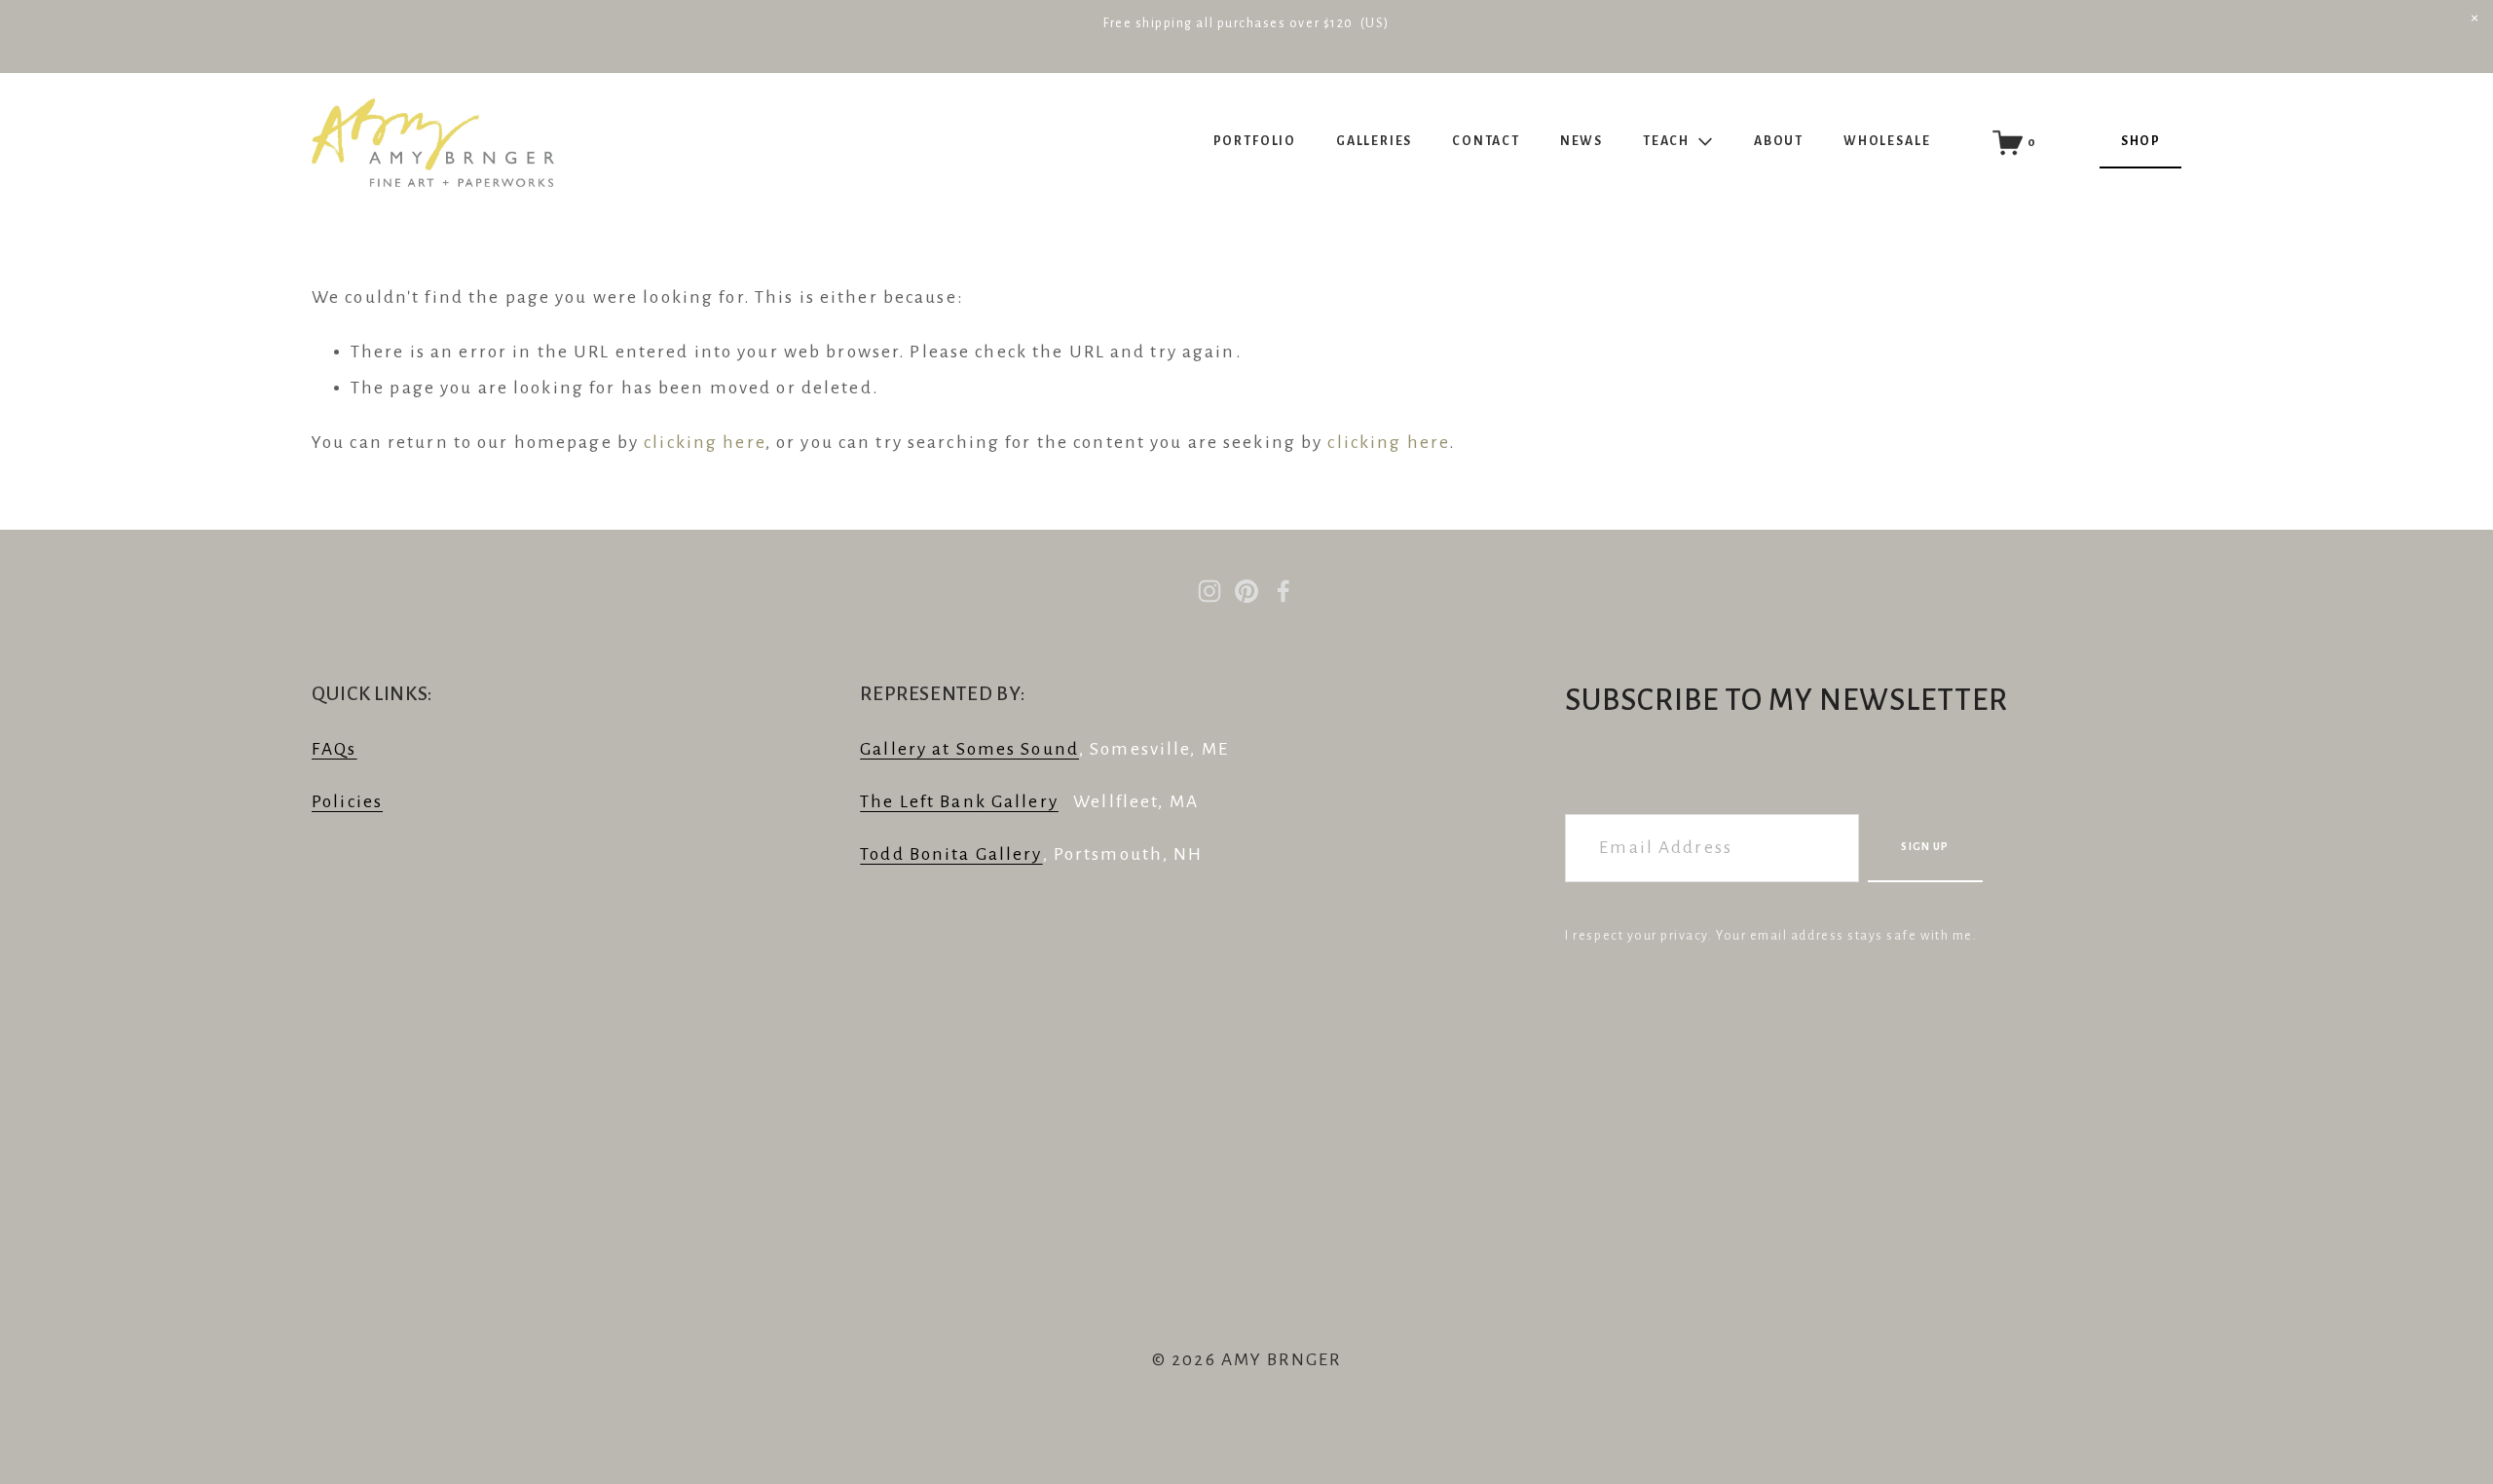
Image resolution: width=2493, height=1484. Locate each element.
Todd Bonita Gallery (951, 854)
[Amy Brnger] (1209, 591)
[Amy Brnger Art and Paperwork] (1246, 591)
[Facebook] (1284, 591)
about (1779, 141)
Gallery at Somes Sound (969, 749)
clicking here (705, 443)
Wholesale (1887, 141)
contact (1486, 141)
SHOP (2140, 141)
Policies (347, 802)
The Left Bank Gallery (959, 802)
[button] (2474, 19)
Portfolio (1255, 141)
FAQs (335, 749)
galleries (1374, 141)
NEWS (1581, 141)
